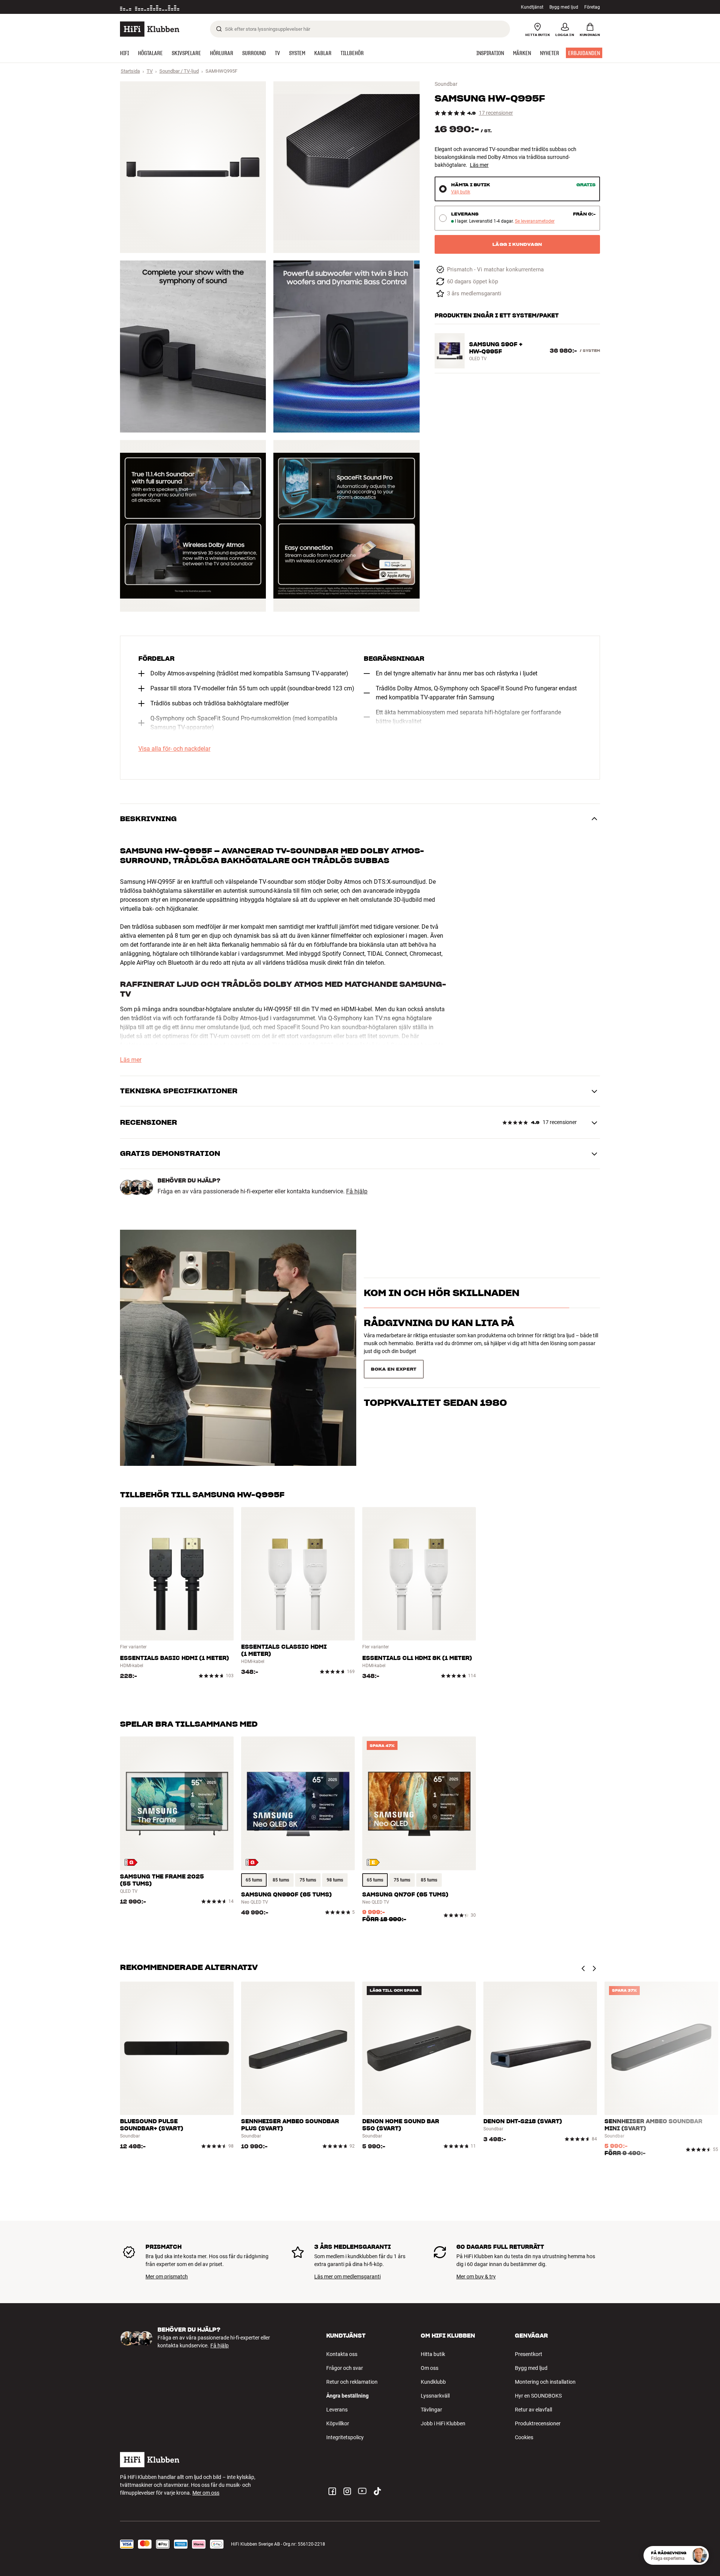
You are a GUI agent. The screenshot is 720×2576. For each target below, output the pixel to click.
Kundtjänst (532, 7)
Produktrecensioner (538, 2423)
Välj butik (461, 192)
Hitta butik (433, 2354)
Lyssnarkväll (435, 2396)
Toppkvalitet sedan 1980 (435, 1366)
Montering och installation (545, 2382)
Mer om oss (206, 2493)
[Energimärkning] (131, 1862)
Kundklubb (433, 2382)
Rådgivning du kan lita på (439, 1336)
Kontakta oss (342, 2354)
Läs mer (479, 165)
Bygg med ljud (564, 7)
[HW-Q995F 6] (346, 526)
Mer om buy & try (476, 2277)
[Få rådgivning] (699, 2555)
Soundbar (446, 84)
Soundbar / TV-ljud (179, 71)
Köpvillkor (338, 2423)
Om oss (430, 2368)
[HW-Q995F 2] (346, 167)
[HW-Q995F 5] (193, 526)
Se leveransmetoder (535, 221)
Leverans (337, 2410)
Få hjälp (357, 1191)
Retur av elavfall (533, 2410)
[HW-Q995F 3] (193, 346)
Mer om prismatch (167, 2277)
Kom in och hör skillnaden (442, 1306)
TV (150, 71)
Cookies (524, 2437)
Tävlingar (431, 2410)
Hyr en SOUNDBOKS (538, 2396)
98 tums (335, 1880)
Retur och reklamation (352, 2382)
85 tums (281, 1880)
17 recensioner (496, 113)
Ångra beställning (347, 2396)
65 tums (254, 1880)
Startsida (130, 71)
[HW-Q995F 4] (346, 346)
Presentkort (529, 2354)
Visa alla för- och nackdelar (174, 749)
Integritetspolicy (345, 2437)
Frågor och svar (345, 2368)
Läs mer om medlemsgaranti (347, 2277)
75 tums (308, 1880)
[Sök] (219, 29)
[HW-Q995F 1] (193, 167)
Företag (592, 7)
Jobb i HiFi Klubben (443, 2423)
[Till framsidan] (150, 29)
